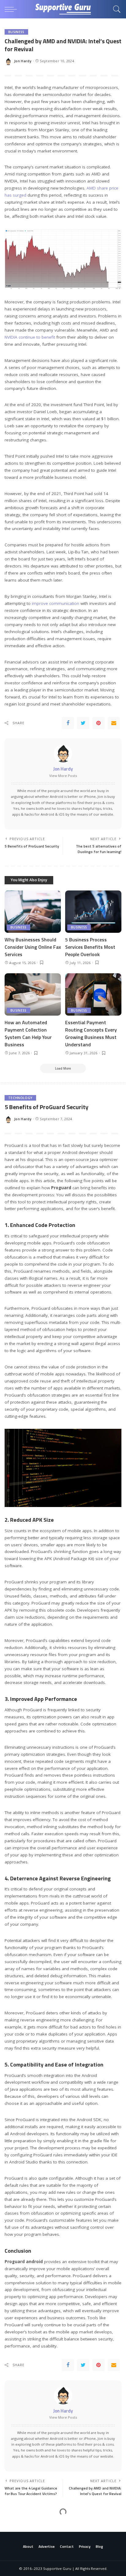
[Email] (114, 723)
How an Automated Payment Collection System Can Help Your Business (28, 1033)
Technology (20, 1098)
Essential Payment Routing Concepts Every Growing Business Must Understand (91, 1033)
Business (16, 32)
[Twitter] (83, 723)
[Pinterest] (98, 723)
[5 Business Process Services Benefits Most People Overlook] (93, 912)
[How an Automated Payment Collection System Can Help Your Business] (33, 994)
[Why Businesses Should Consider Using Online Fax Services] (33, 912)
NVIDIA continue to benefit (30, 337)
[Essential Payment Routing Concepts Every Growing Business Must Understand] (93, 994)
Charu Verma (26, 2553)
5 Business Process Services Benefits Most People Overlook (90, 947)
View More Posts (63, 776)
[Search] (115, 9)
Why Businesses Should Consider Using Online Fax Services (33, 947)
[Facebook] (68, 723)
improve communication (56, 603)
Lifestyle (17, 2524)
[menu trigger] (12, 9)
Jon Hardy (23, 61)
